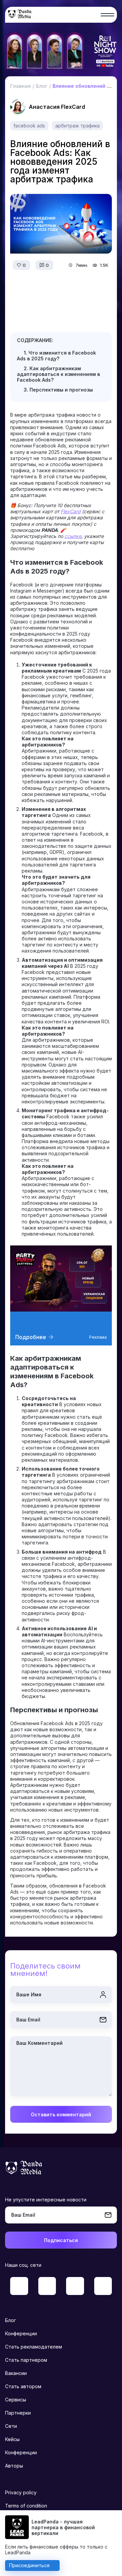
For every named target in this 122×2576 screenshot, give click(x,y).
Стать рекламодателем (34, 2347)
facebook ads (29, 126)
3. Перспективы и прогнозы (58, 390)
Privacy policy (21, 2492)
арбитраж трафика (77, 126)
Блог (11, 2320)
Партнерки (18, 2413)
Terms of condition (26, 2506)
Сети (11, 2426)
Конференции (21, 2333)
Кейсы (12, 2439)
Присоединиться (29, 2565)
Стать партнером (26, 2360)
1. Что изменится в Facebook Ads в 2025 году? (56, 356)
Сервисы (16, 2400)
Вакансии (16, 2373)
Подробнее (31, 1337)
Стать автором (23, 2386)
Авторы (14, 2466)
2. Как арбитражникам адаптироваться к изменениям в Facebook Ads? (58, 374)
